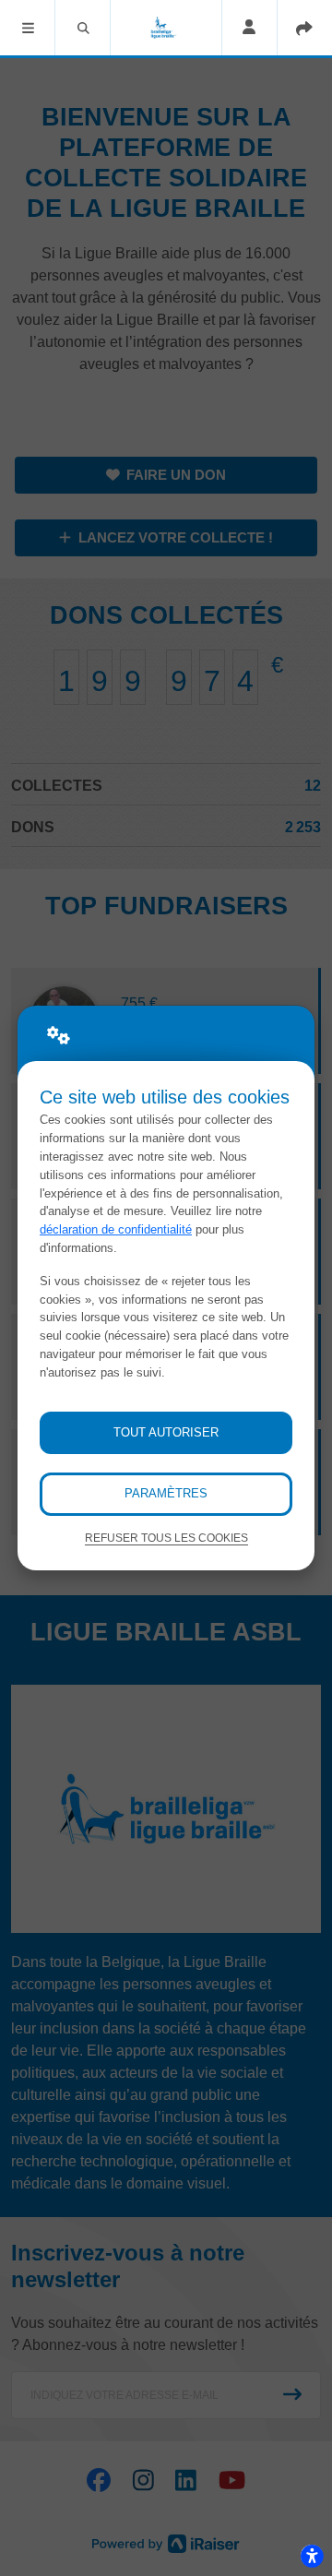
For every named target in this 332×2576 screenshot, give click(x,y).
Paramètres (166, 1493)
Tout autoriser (166, 1432)
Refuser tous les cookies (166, 1538)
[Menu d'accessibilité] (312, 2556)
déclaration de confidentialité (116, 1229)
